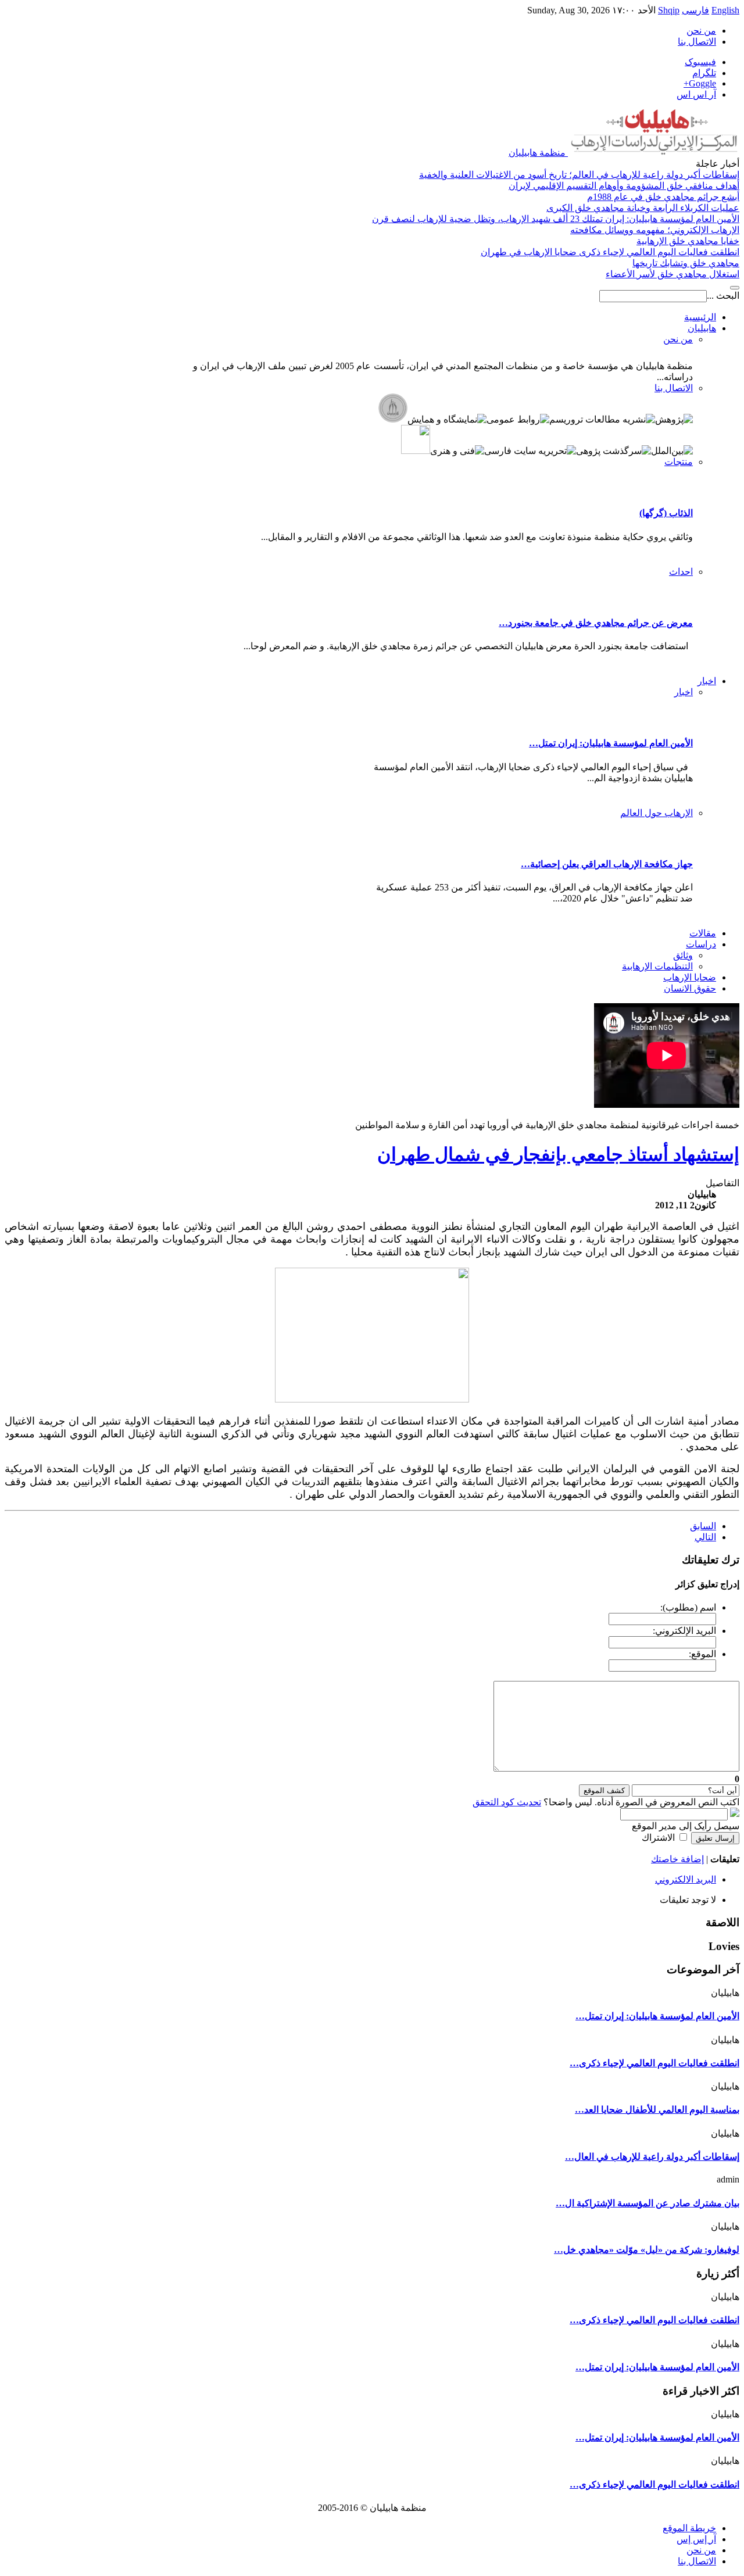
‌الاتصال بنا (697, 2561)
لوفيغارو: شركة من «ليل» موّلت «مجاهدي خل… (647, 2250)
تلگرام (704, 73)
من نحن (678, 339)
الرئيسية (700, 317)
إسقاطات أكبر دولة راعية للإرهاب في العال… (652, 2157)
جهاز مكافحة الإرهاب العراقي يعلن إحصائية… (607, 864)
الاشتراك (658, 1838)
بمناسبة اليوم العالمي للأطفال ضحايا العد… (657, 2110)
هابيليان (702, 328)
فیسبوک (700, 62)
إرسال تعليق (715, 1838)
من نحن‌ (701, 31)
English (725, 10)
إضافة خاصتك (677, 1859)
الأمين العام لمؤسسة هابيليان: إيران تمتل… (611, 743)
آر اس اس (696, 94)
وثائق (683, 955)
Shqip (669, 10)
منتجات (679, 462)
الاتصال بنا (697, 42)
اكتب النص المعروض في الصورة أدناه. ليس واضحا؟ (606, 1802)
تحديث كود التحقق (507, 1802)
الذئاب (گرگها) (666, 513)
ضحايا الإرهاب (690, 977)
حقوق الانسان (690, 988)
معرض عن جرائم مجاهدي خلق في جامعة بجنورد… (596, 623)
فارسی (695, 10)
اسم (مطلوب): (688, 1607)
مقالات (703, 933)
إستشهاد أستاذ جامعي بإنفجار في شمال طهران (558, 1154)
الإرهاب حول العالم (657, 813)
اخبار (707, 681)
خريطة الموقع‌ (689, 2528)
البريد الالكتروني (686, 1879)
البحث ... (723, 296)
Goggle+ (700, 83)
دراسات (701, 944)
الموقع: (702, 1654)
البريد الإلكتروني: (684, 1631)
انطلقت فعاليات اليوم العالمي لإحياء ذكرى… (654, 2063)
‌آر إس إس (696, 2539)
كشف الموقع (604, 1790)
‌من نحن (701, 2550)
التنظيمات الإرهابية (657, 966)
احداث (681, 572)
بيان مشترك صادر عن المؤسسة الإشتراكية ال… (648, 2203)
